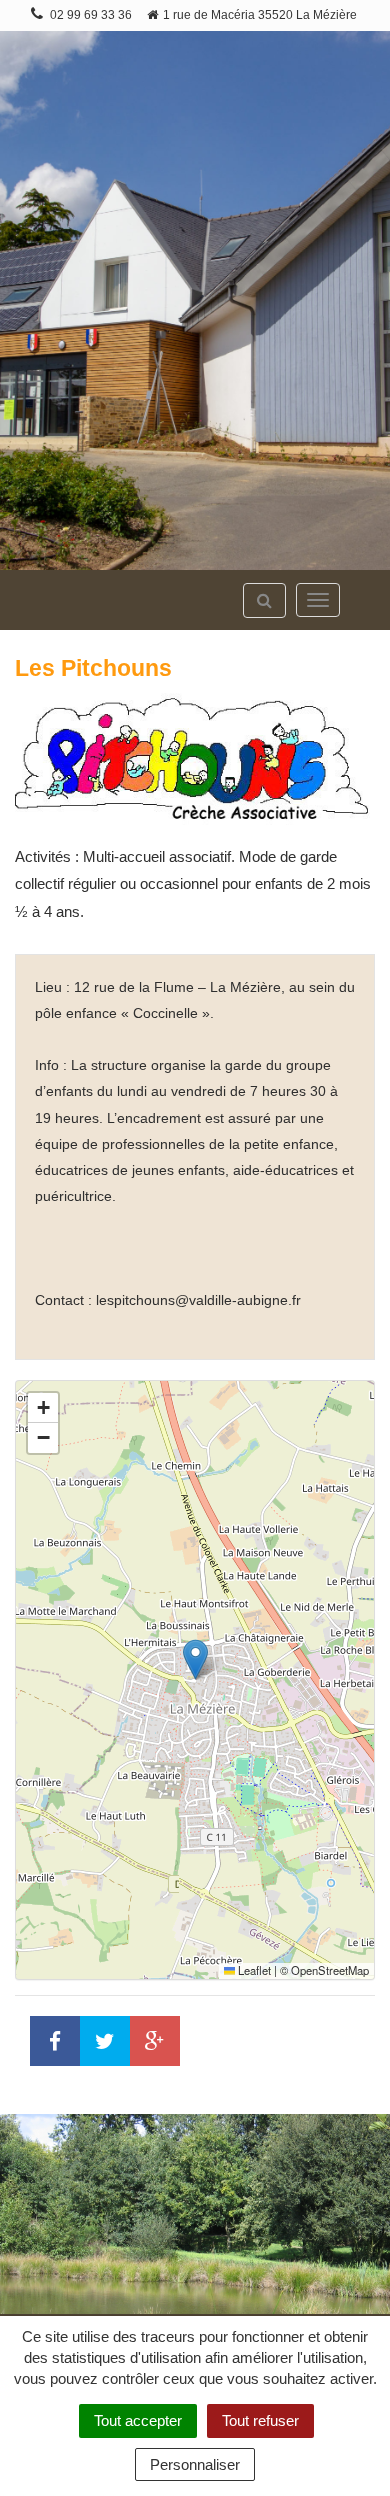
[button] (195, 1659)
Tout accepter (138, 2420)
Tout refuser (260, 2420)
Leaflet (253, 1970)
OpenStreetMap (330, 1970)
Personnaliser (195, 2464)
